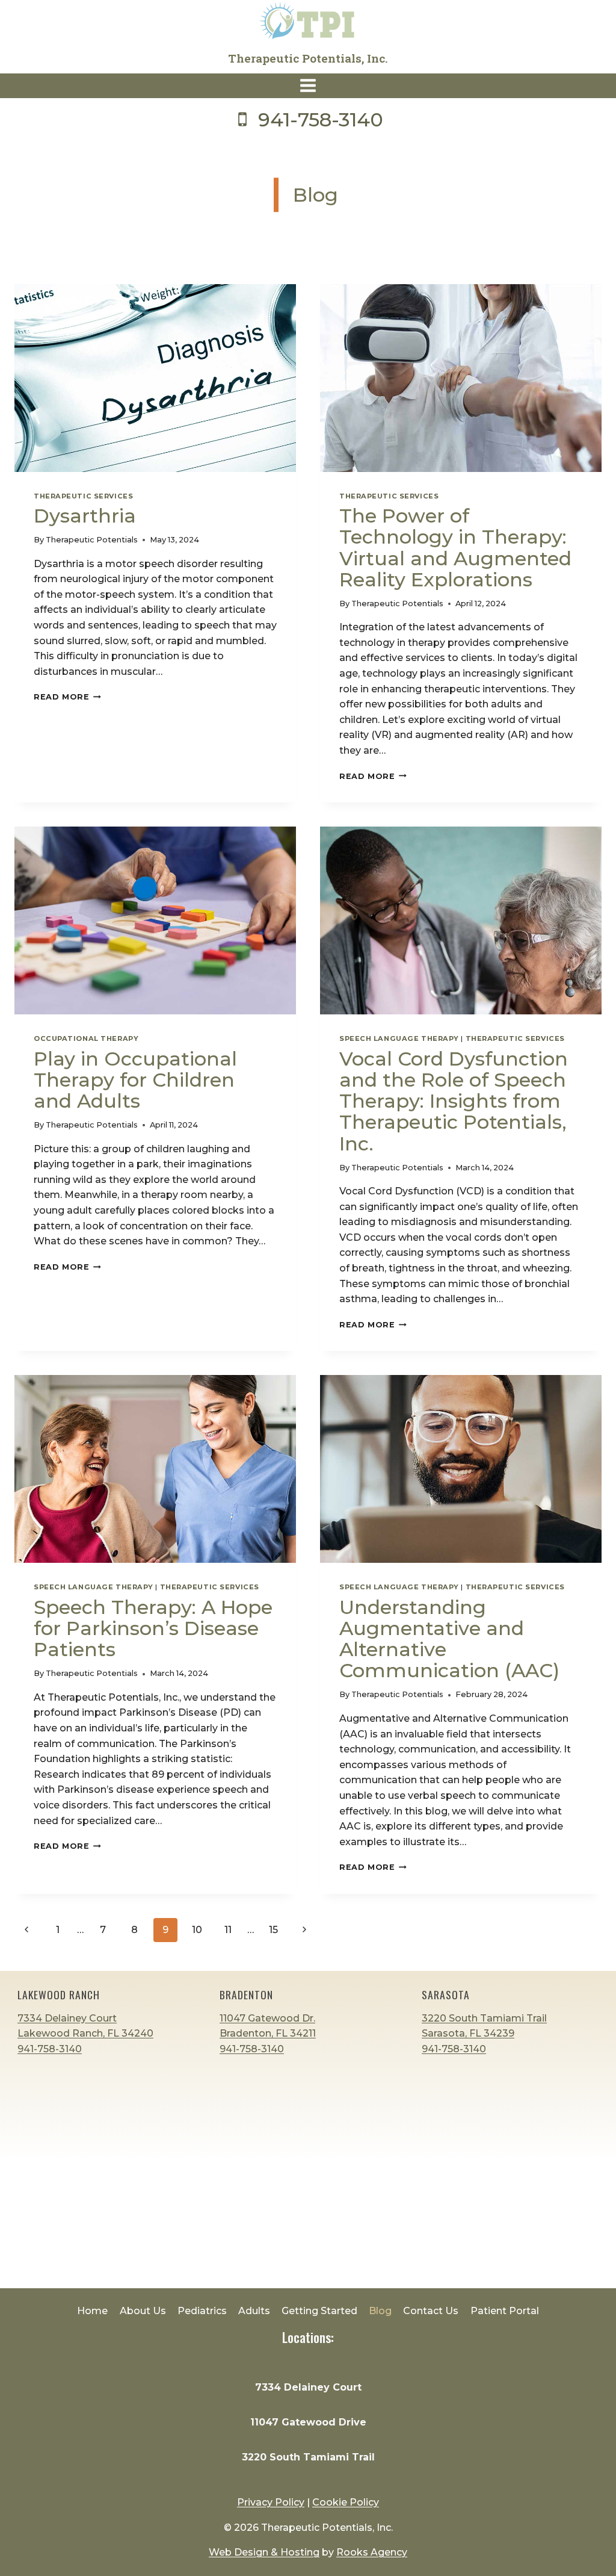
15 (273, 1930)
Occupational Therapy (86, 1038)
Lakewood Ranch (59, 1994)
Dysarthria (85, 516)
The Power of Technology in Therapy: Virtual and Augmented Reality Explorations (455, 548)
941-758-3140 (50, 2049)
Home (92, 2311)
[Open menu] (308, 86)
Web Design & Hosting (264, 2552)
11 (228, 1930)
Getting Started (319, 2311)
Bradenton (246, 1994)
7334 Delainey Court (67, 2018)
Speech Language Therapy (399, 1038)
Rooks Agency (372, 2552)
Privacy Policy (271, 2502)
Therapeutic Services (83, 496)
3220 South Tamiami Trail (308, 2457)
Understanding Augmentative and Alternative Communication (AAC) (449, 1639)
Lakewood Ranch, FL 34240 (85, 2033)
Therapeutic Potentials (92, 540)
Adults (254, 2311)
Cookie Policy (346, 2502)
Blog (380, 2311)
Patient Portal (505, 2311)
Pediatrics (202, 2311)
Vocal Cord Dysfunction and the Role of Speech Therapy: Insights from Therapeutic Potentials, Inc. (454, 1101)
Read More (67, 697)
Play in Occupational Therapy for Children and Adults (135, 1080)
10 (197, 1930)
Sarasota (446, 1994)
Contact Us (431, 2311)
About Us (143, 2311)
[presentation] (155, 378)
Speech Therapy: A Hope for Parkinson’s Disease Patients (153, 1628)
